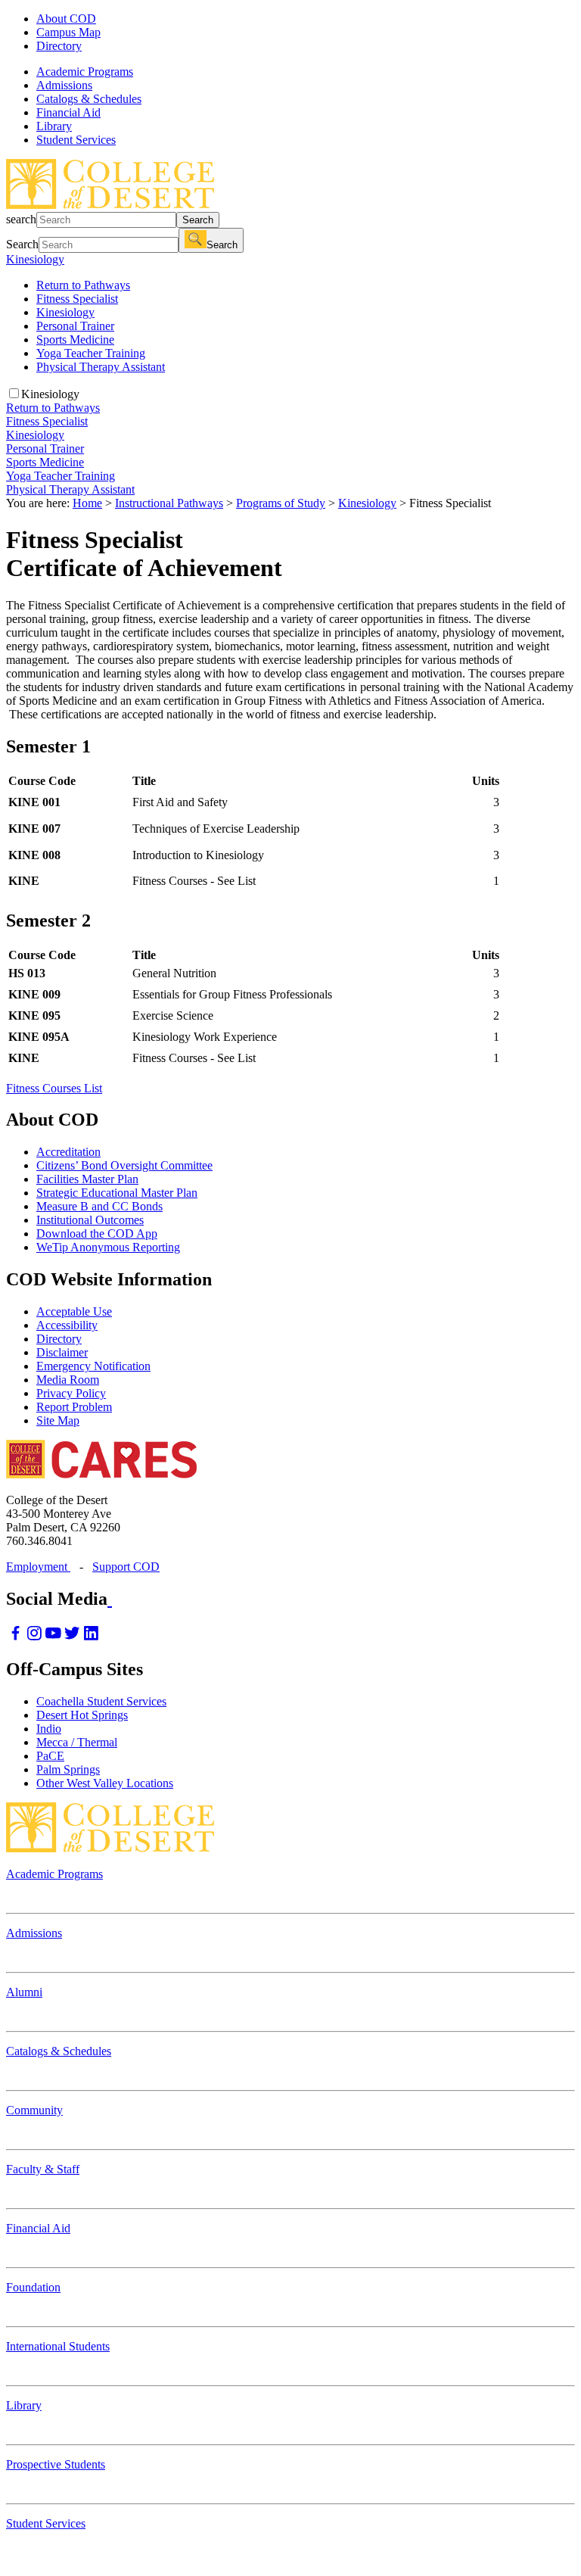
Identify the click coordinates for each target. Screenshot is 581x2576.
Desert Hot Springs (82, 1715)
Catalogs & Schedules (59, 2051)
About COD (66, 19)
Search (198, 220)
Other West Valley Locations (105, 1783)
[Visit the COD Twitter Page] (72, 1637)
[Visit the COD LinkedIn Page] (91, 1637)
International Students (58, 2346)
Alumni (24, 1992)
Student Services (46, 2523)
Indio (49, 1729)
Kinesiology (35, 259)
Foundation (33, 2287)
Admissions (34, 1933)
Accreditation (68, 1152)
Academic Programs (54, 1874)
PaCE (50, 1756)
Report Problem (74, 1407)
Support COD (126, 1567)
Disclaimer (62, 1352)
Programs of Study (281, 503)
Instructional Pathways (169, 503)
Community (34, 2110)
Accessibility (67, 1325)
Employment (38, 1567)
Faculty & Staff (43, 2169)
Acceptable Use (74, 1311)
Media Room (68, 1380)
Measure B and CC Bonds (99, 1206)
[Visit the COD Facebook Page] (16, 1637)
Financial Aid (38, 2228)
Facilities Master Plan (87, 1179)
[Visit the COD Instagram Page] (34, 1637)
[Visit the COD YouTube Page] (53, 1637)
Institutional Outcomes (90, 1220)
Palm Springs (68, 1769)
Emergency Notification (93, 1366)
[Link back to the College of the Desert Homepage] (110, 205)
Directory (59, 46)
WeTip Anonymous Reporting (108, 1247)
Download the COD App (97, 1233)
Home (87, 503)
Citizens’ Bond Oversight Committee (124, 1165)
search (21, 219)
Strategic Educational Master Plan (117, 1193)
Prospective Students (56, 2464)
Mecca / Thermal (77, 1742)
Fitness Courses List (54, 1088)
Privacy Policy (71, 1393)
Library (24, 2405)
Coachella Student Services (101, 1701)
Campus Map (68, 32)
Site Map (58, 1420)
